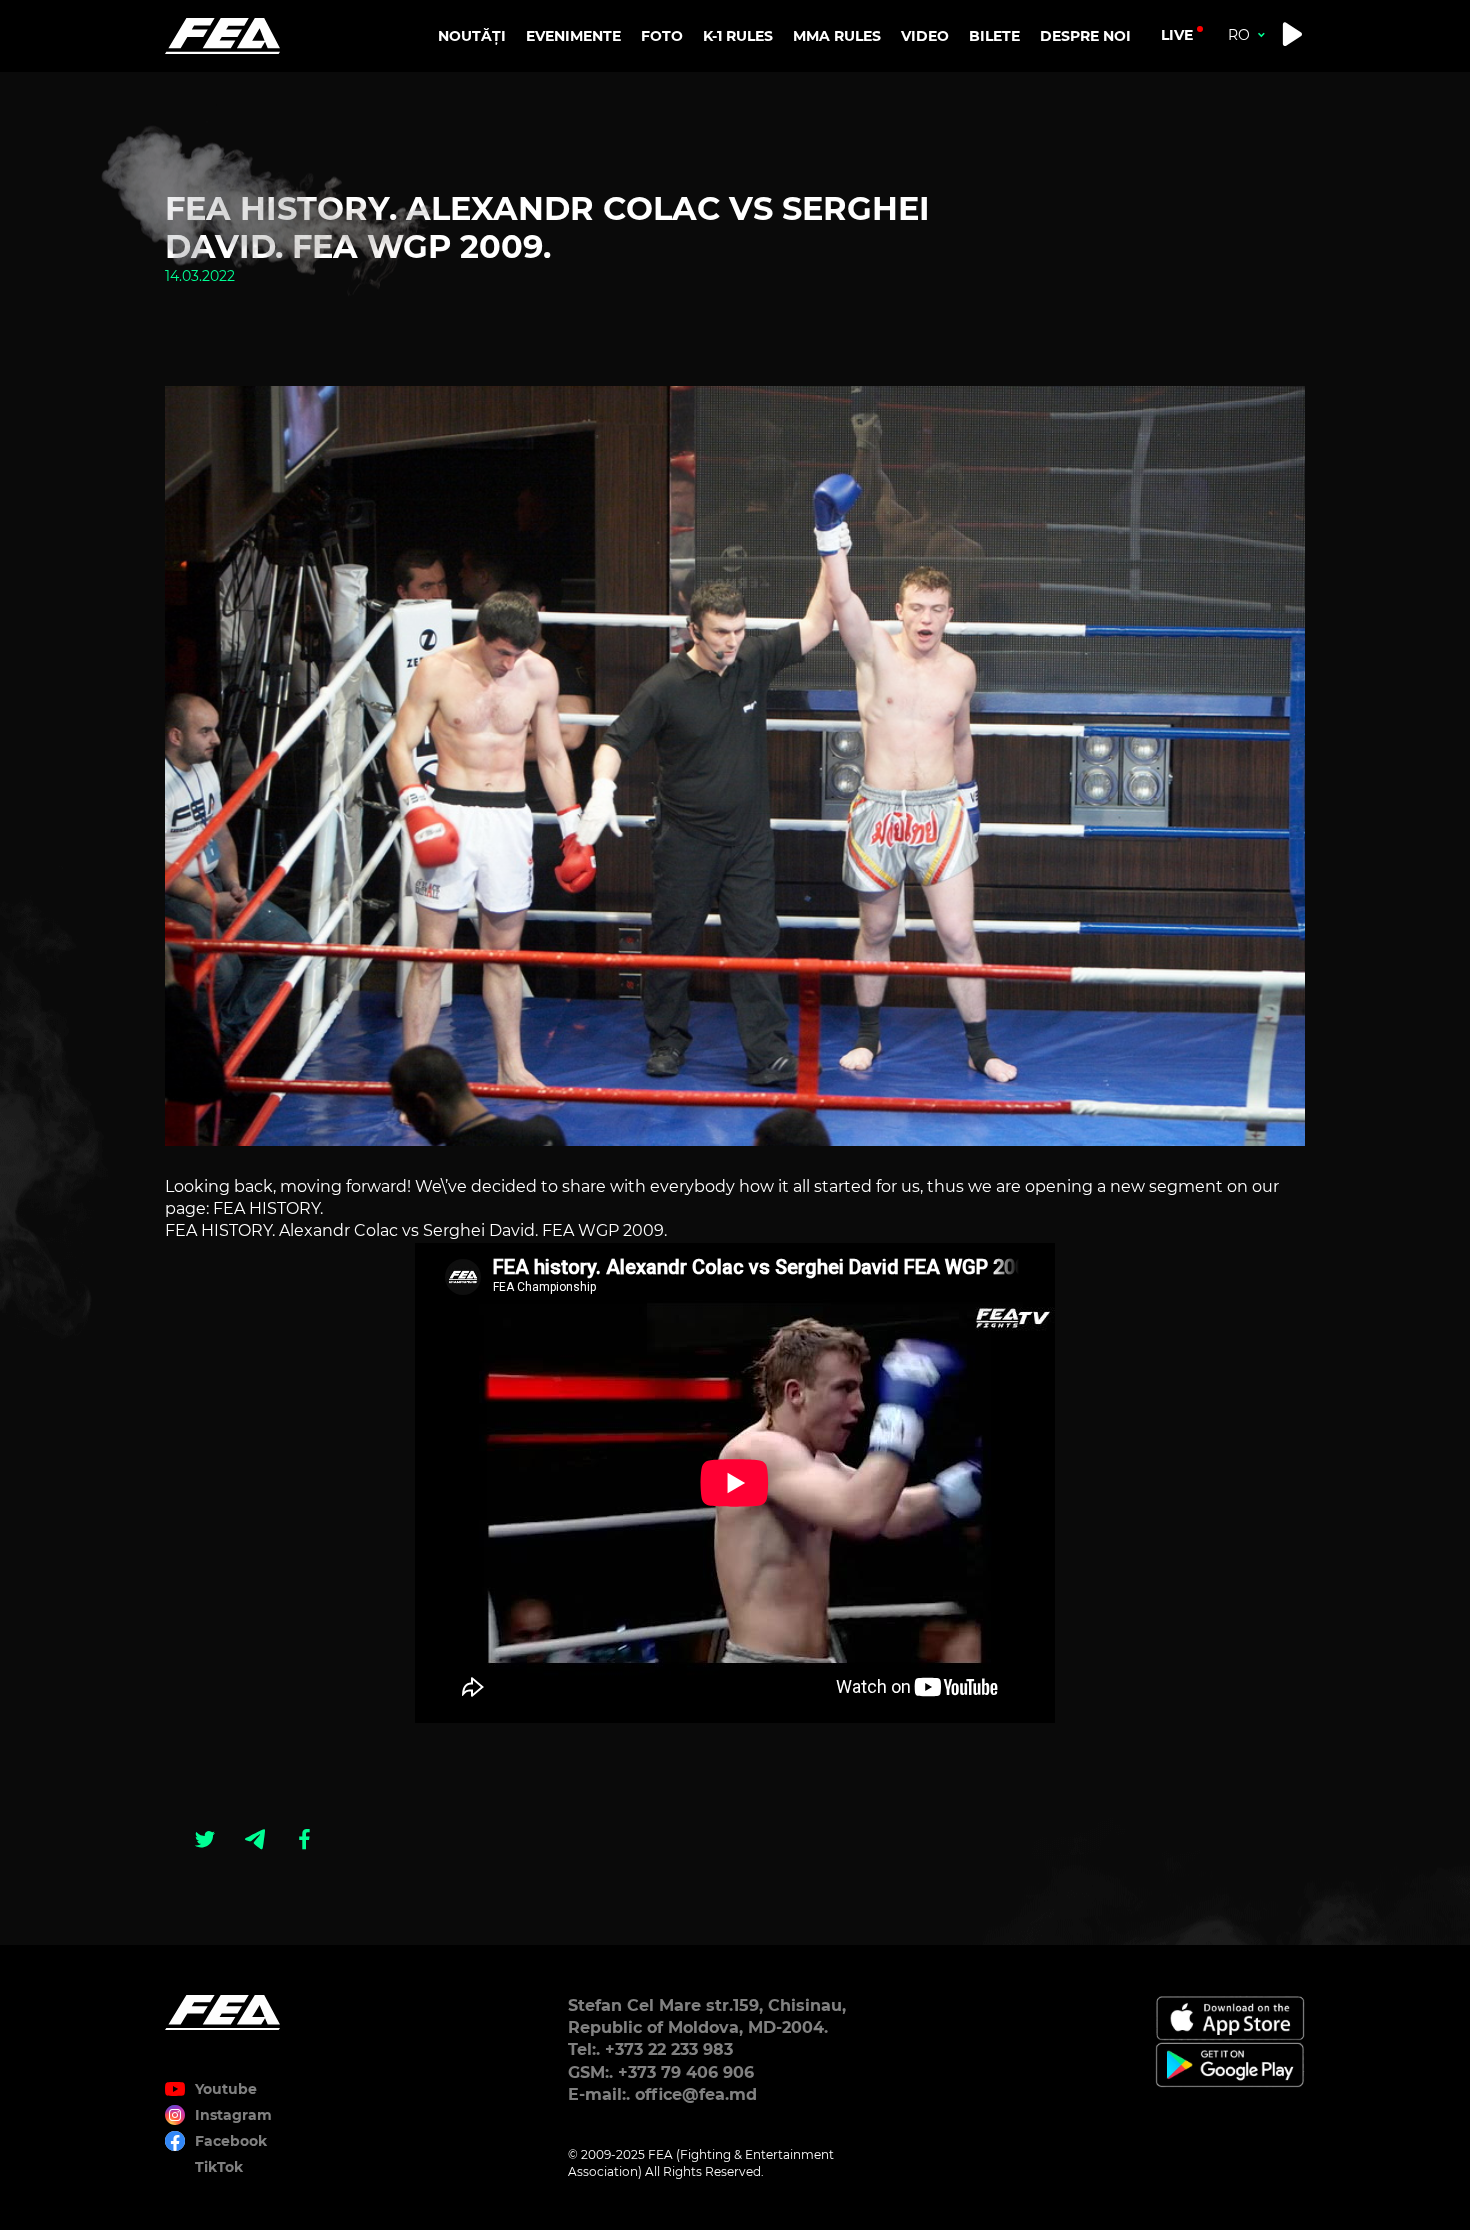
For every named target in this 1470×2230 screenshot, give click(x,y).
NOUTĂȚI (472, 36)
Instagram (233, 2115)
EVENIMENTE (573, 36)
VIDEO (925, 36)
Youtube (226, 2089)
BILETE (994, 36)
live (1177, 35)
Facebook (231, 2141)
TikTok (219, 2167)
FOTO (662, 36)
